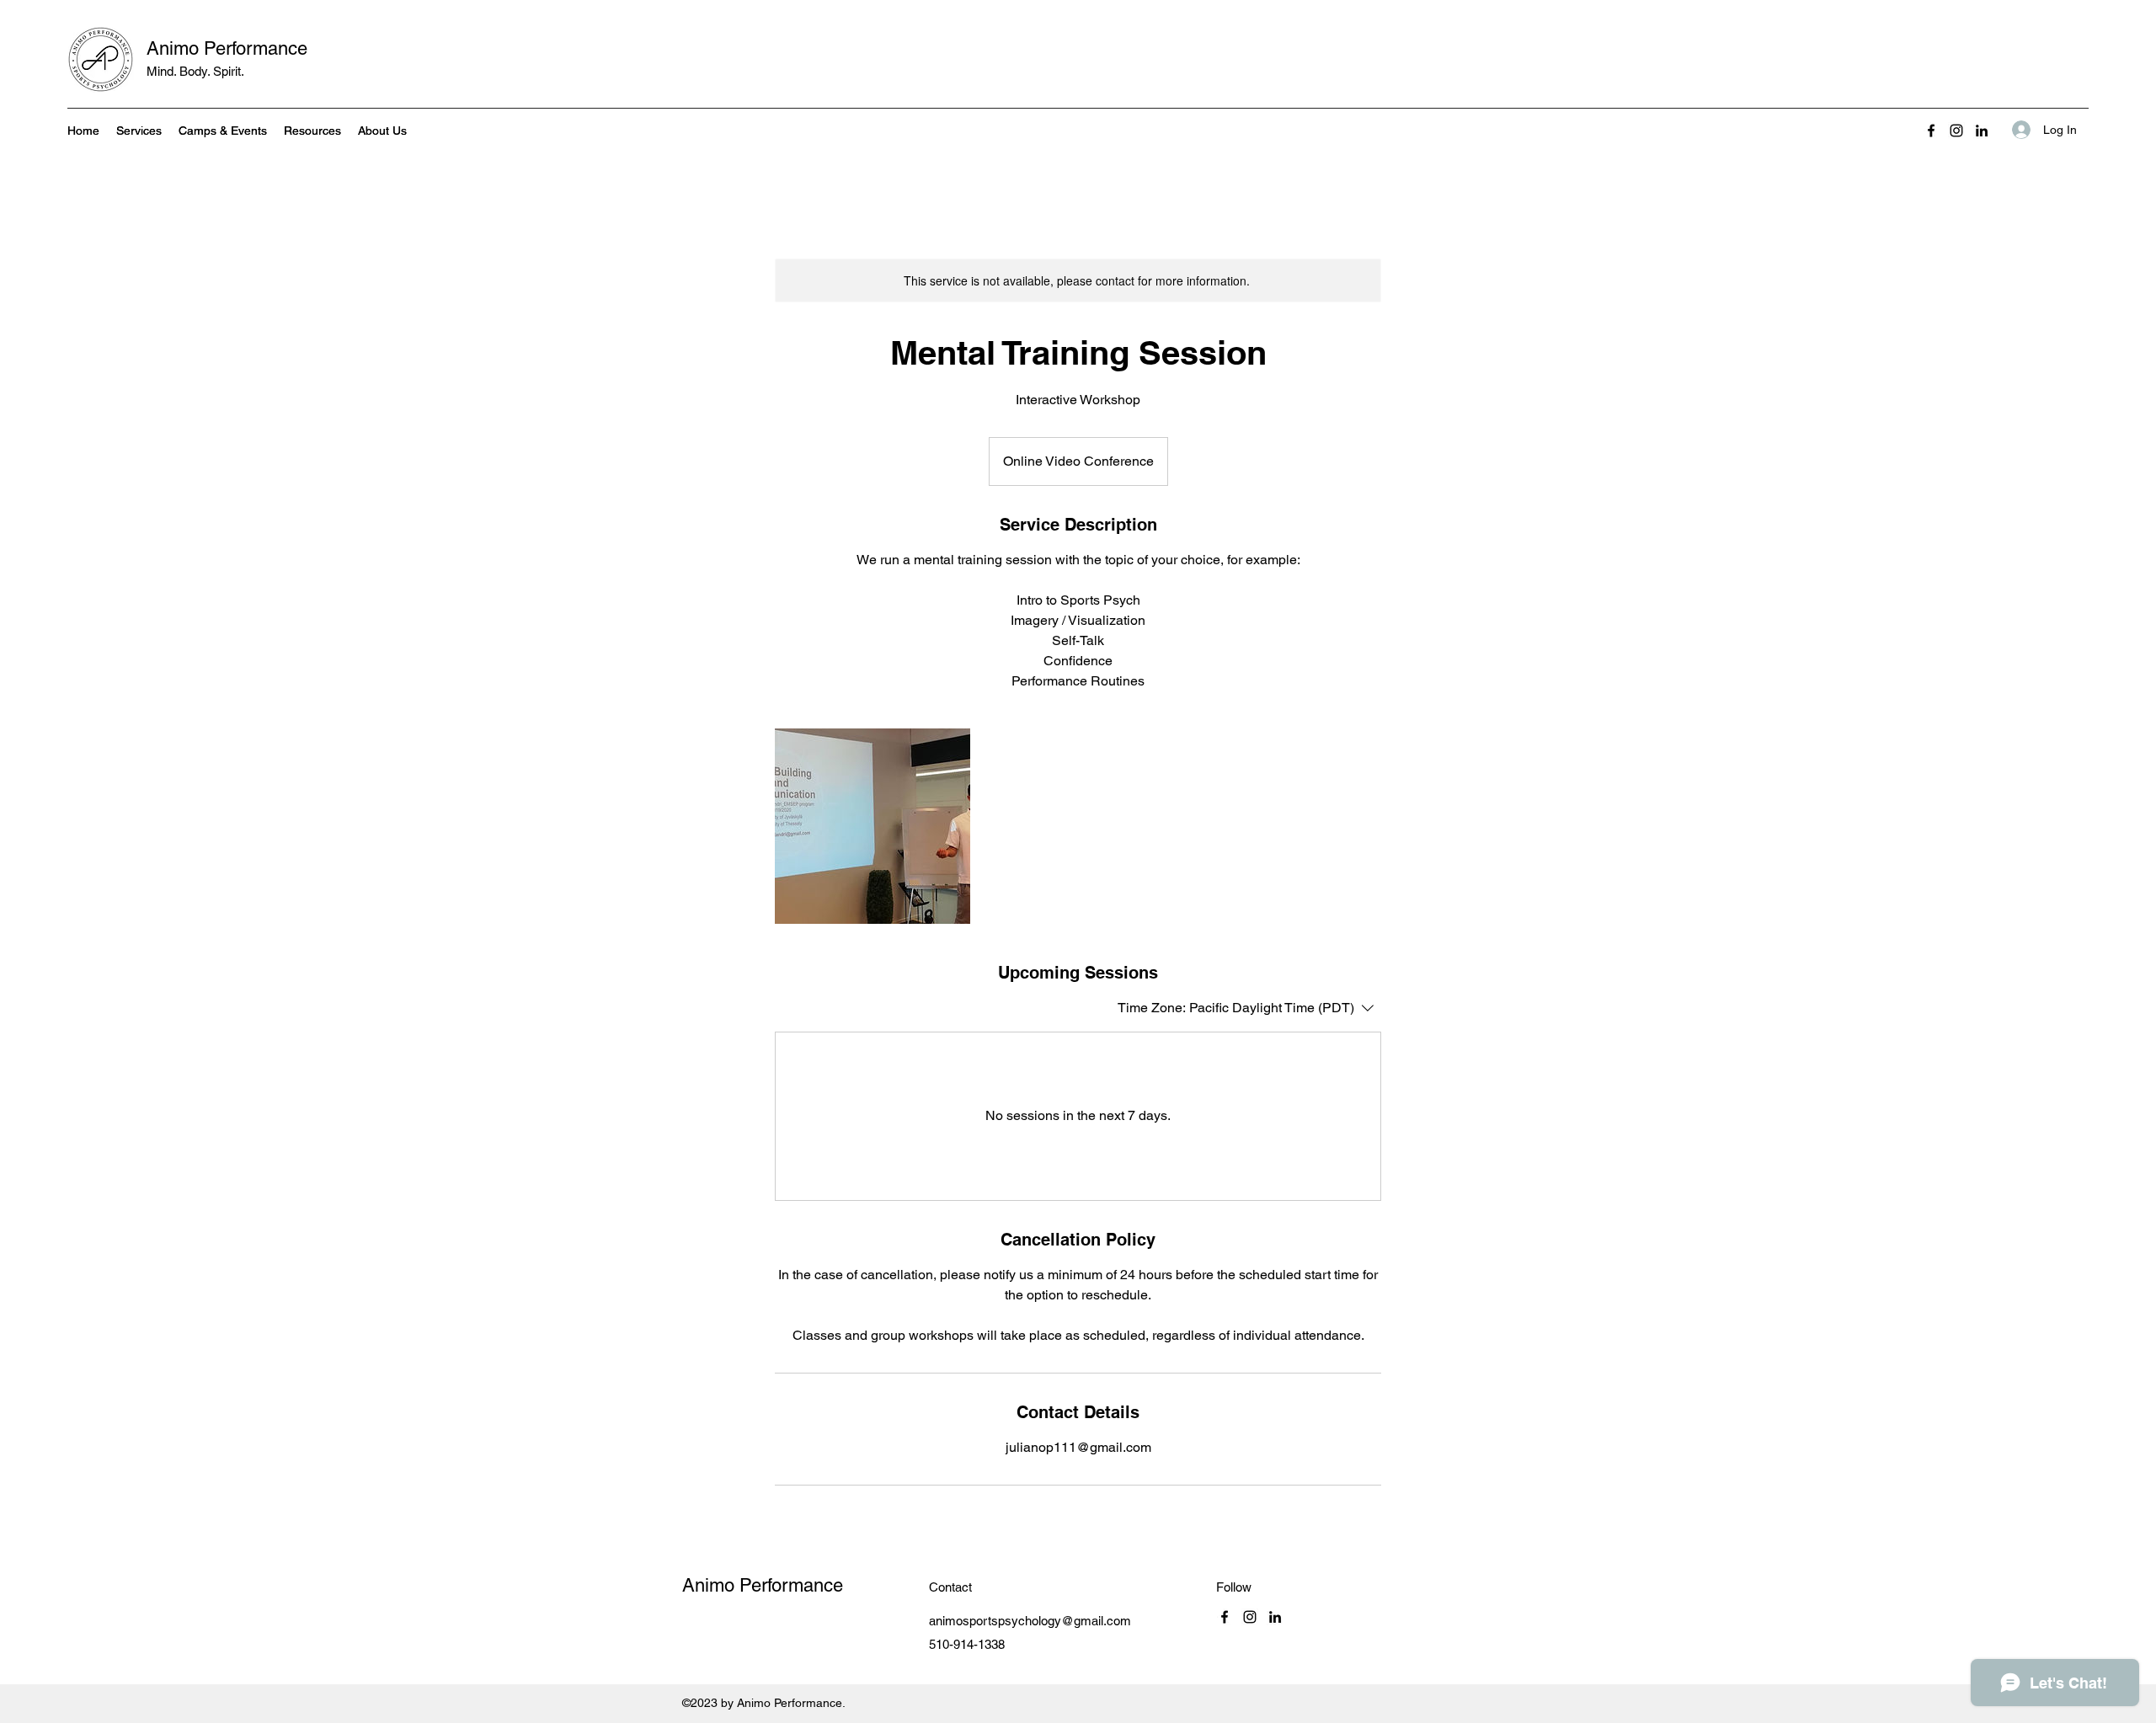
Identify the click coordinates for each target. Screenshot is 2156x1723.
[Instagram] (1956, 131)
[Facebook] (1931, 131)
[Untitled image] (873, 826)
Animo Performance (227, 48)
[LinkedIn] (1982, 131)
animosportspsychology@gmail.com (1030, 1621)
